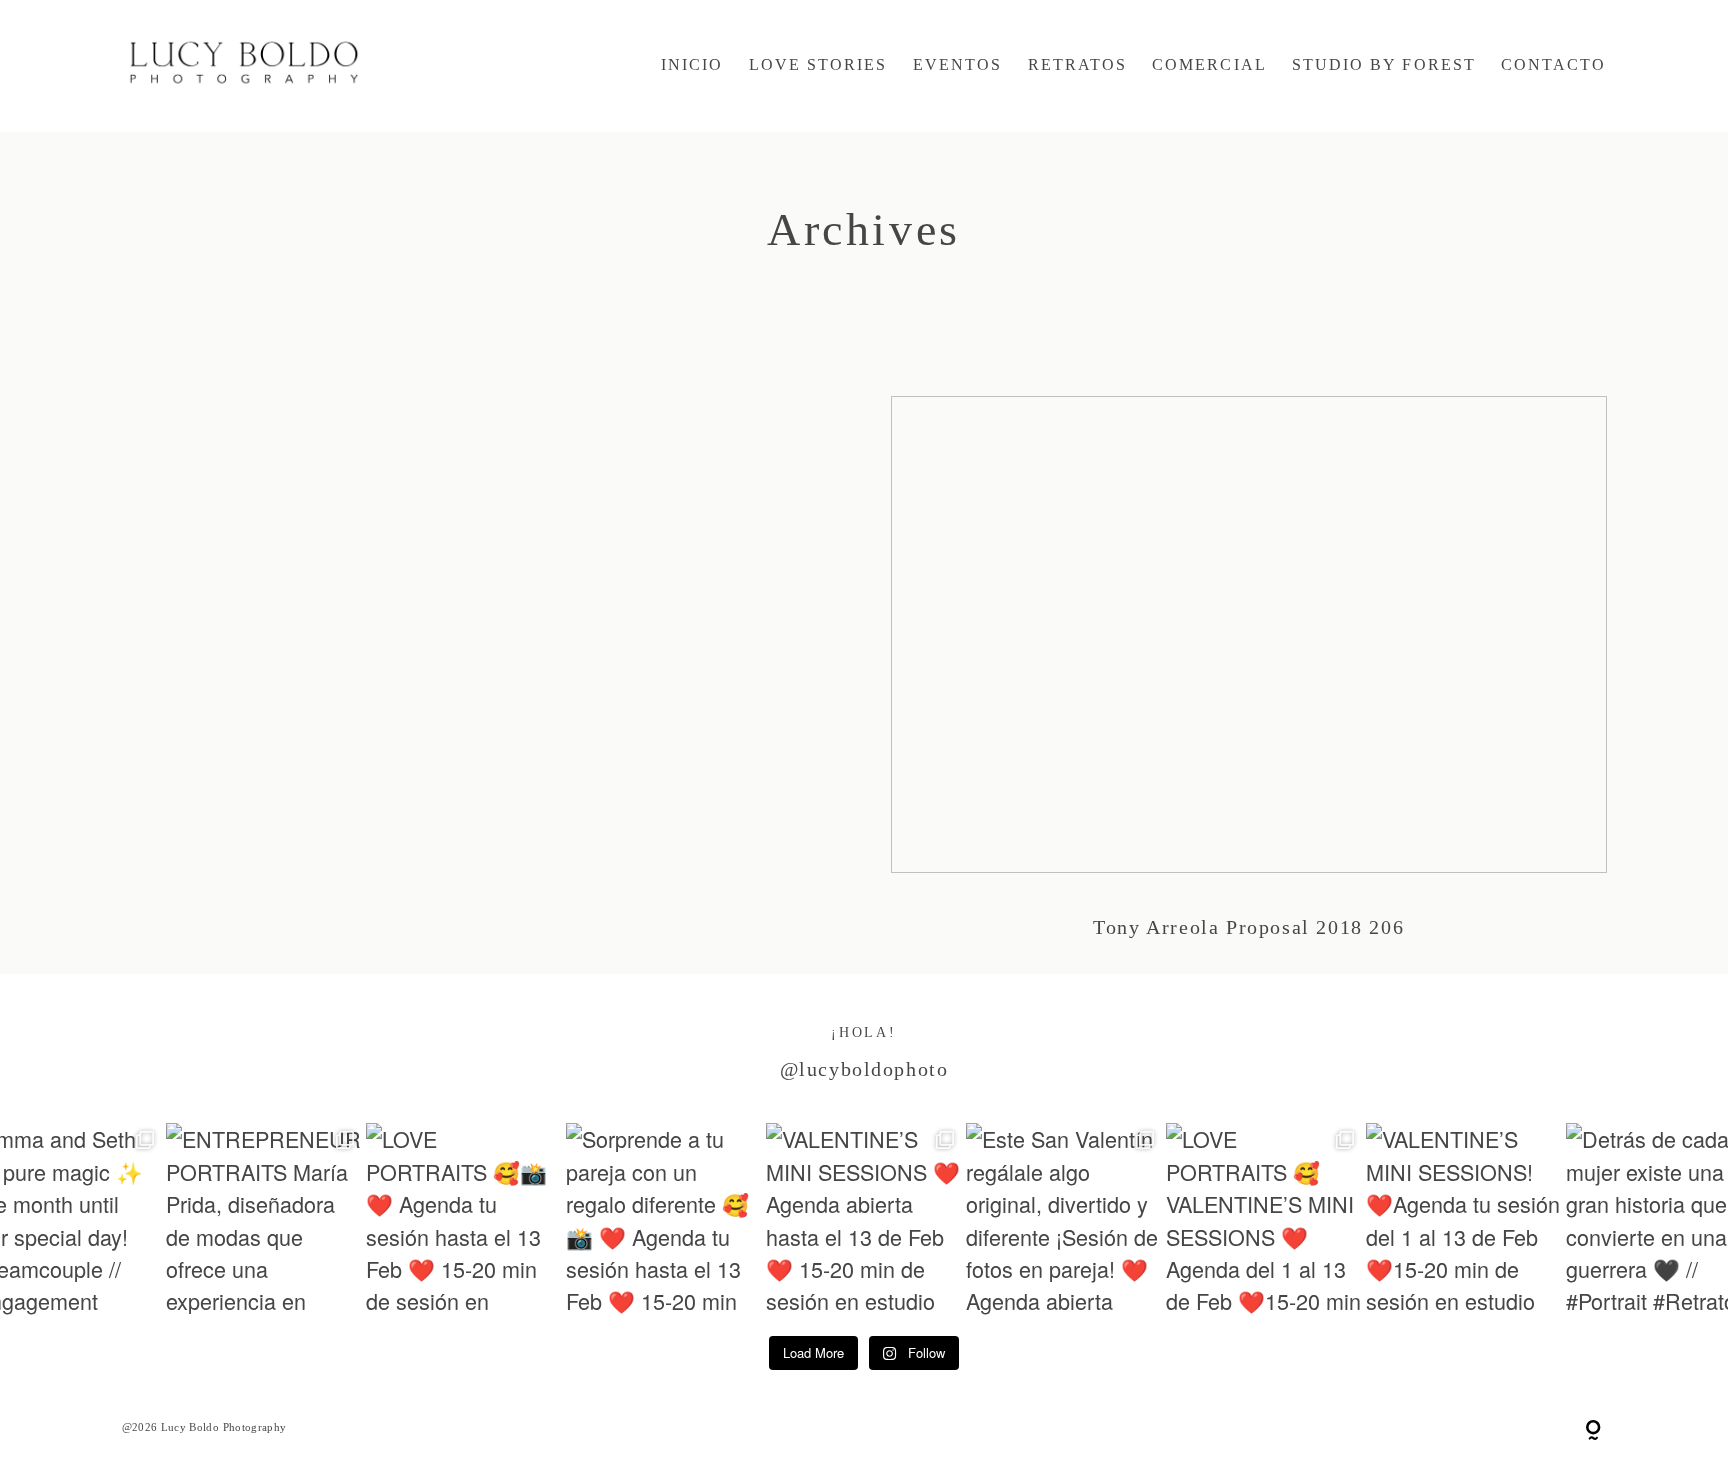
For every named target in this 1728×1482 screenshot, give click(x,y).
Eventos (957, 65)
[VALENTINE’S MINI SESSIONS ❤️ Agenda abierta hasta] (864, 1221)
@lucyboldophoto (864, 1069)
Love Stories (818, 65)
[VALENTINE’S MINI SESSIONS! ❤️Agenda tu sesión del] (1464, 1221)
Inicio (692, 65)
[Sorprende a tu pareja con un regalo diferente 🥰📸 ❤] (664, 1221)
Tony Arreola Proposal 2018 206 (1249, 684)
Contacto (1553, 65)
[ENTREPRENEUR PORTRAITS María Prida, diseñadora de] (264, 1221)
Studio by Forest (1383, 65)
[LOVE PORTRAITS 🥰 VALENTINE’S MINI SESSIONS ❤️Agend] (1264, 1221)
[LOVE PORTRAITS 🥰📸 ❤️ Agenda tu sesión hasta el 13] (464, 1221)
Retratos (1077, 65)
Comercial (1209, 65)
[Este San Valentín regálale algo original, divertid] (1064, 1221)
